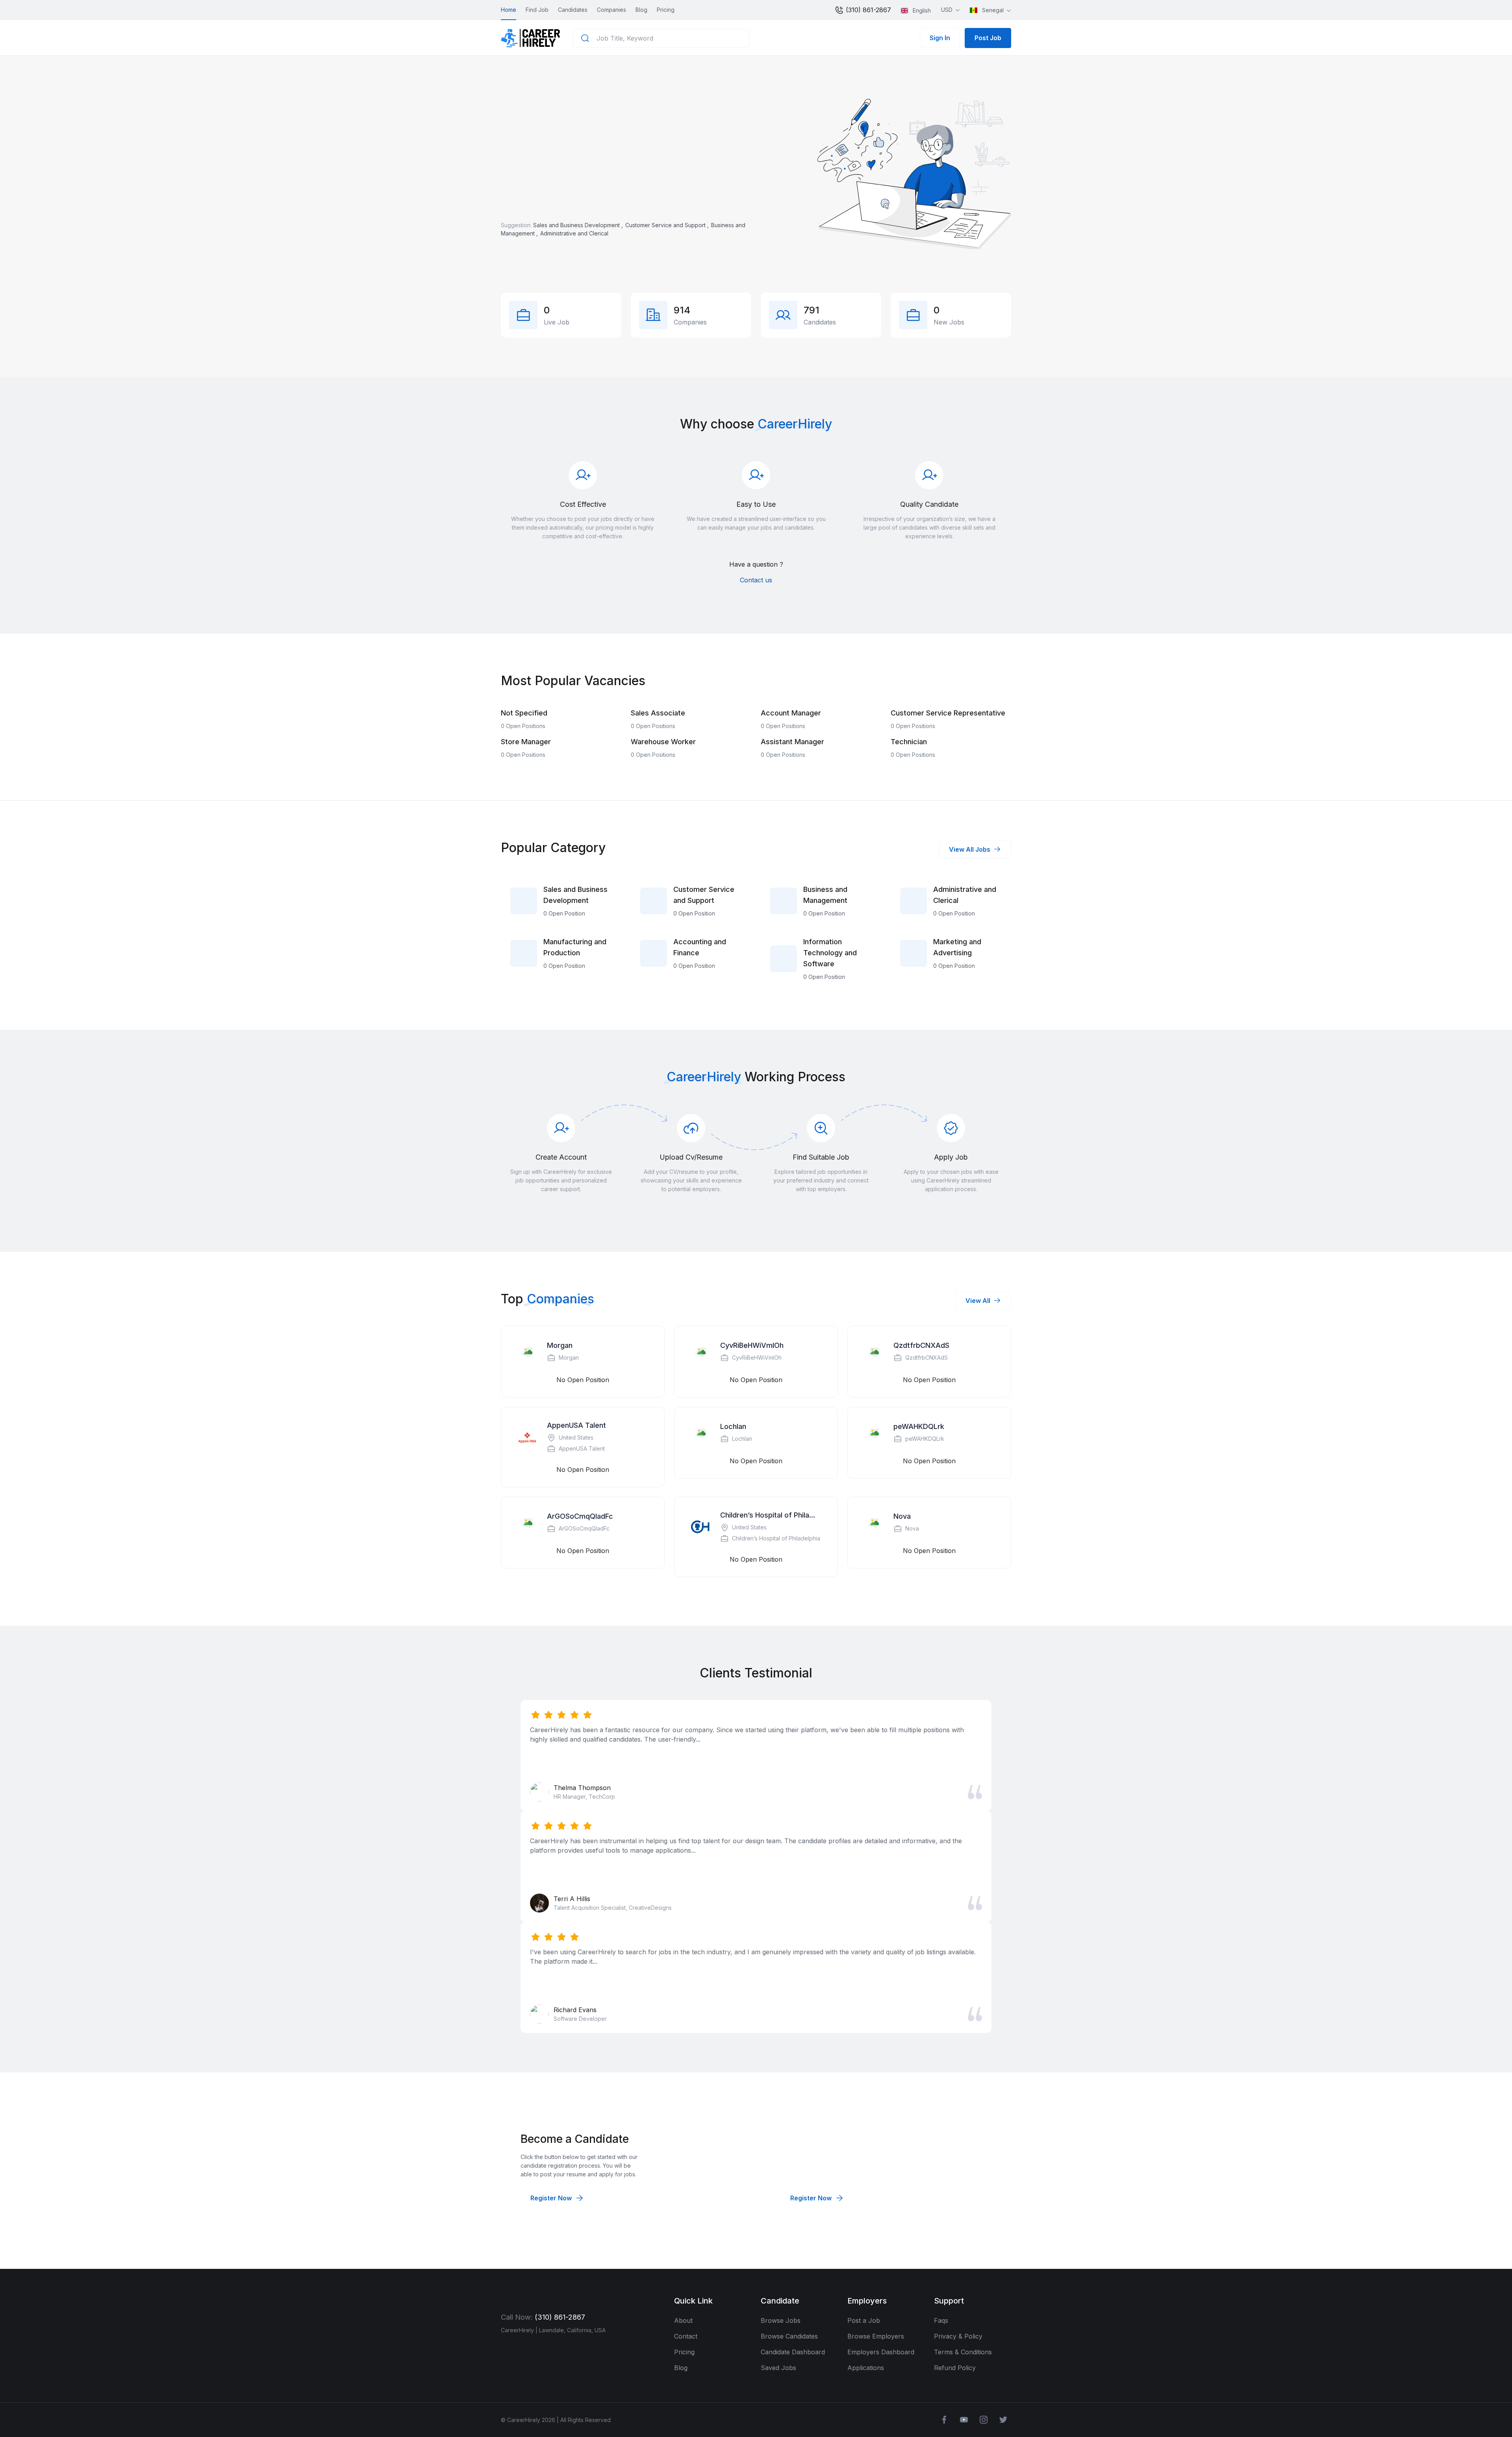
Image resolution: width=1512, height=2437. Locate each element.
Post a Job (864, 2320)
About (683, 2320)
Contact (686, 2336)
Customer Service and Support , (668, 225)
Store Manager (526, 742)
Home (509, 10)
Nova (902, 1516)
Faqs (941, 2320)
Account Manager (791, 713)
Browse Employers (876, 2336)
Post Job (988, 38)
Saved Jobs (778, 2368)
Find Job (537, 10)
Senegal (993, 10)
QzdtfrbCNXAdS (921, 1345)
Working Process (795, 1077)
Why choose (717, 424)
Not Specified (524, 713)
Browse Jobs (781, 2320)
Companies (611, 10)
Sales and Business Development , (579, 225)
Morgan (560, 1345)
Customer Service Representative (948, 713)
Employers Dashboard (881, 2352)
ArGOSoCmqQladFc (580, 1516)
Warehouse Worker (663, 742)
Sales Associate (658, 713)
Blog (641, 10)
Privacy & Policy (958, 2336)
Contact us (756, 580)
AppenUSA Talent (576, 1425)
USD (948, 10)
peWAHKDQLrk (919, 1426)
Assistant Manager (792, 742)
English (921, 10)
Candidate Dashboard (793, 2352)
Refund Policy (955, 2368)
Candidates (573, 10)
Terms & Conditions (963, 2352)
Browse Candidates (789, 2336)
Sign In (940, 38)
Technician (909, 742)
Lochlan (733, 1426)
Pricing (666, 10)
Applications (866, 2368)
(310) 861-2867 (867, 10)
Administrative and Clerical (574, 233)
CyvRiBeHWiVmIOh (752, 1345)
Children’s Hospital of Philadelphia (769, 1515)
